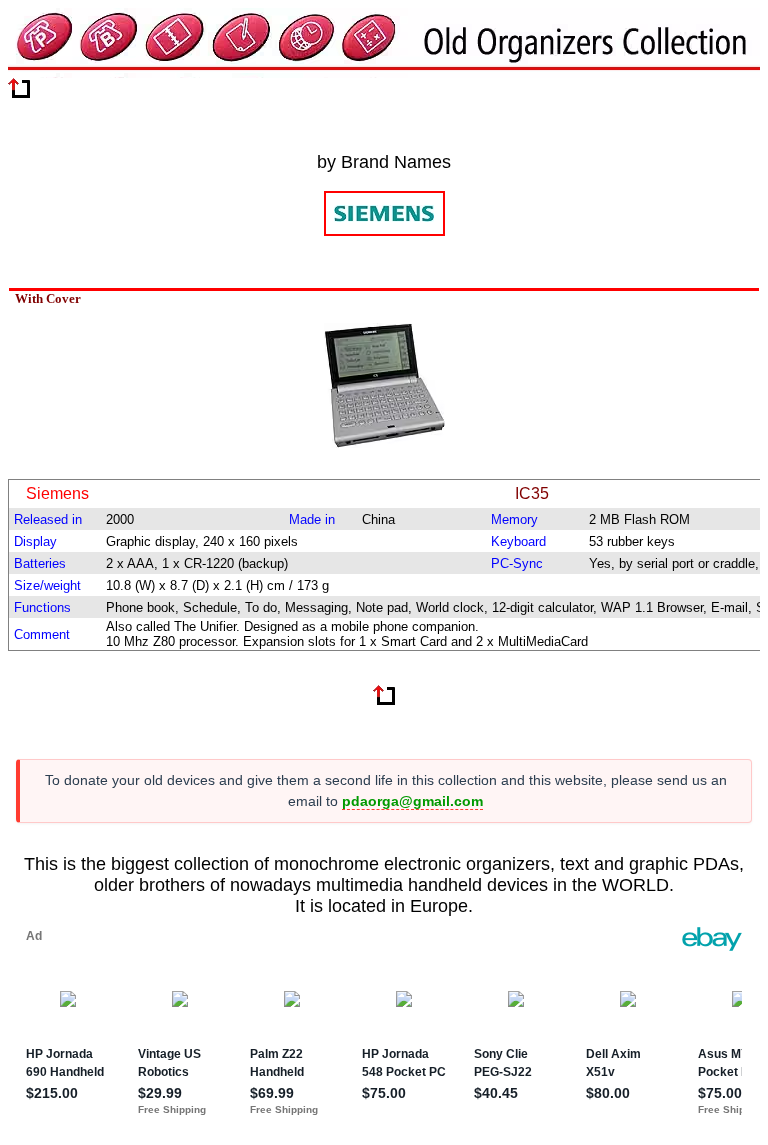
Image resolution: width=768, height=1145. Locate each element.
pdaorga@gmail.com (412, 801)
